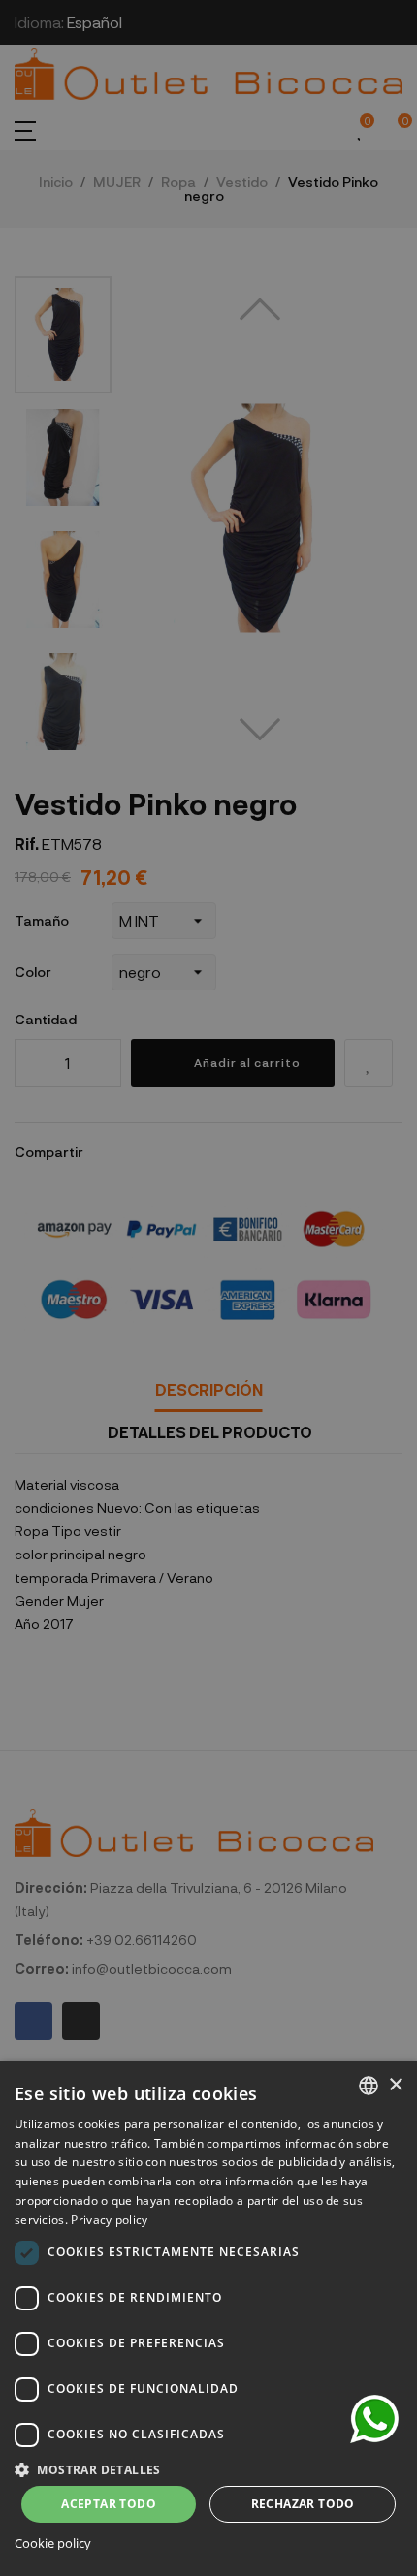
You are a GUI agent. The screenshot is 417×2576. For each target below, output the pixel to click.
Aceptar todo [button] (109, 2504)
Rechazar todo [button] (303, 2504)
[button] (208, 2468)
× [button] (395, 2085)
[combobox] (369, 2086)
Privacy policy (109, 2220)
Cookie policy (53, 2544)
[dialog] (208, 2319)
